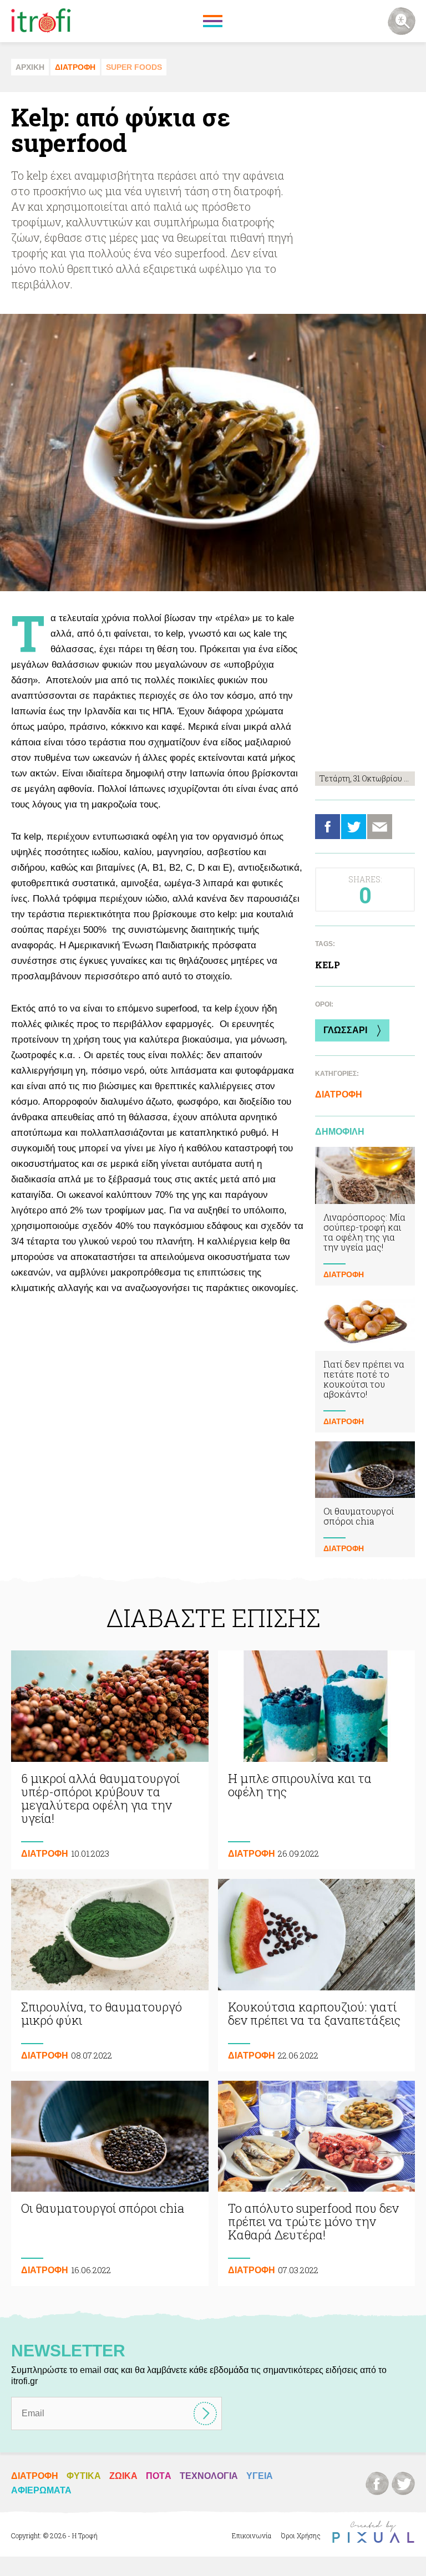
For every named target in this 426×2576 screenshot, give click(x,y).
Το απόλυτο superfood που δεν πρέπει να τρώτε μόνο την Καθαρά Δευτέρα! (317, 2184)
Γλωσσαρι (345, 1030)
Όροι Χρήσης (301, 2536)
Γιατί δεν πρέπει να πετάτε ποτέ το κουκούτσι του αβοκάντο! (365, 1363)
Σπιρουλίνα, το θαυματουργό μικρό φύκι (110, 1975)
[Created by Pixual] (373, 2532)
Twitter (354, 827)
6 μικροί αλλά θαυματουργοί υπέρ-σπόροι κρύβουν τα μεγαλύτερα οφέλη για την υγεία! (110, 1760)
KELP (328, 965)
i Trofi (41, 21)
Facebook (328, 827)
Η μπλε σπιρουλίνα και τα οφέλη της (317, 1760)
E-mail (380, 827)
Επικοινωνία (252, 2536)
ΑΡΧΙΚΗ (30, 67)
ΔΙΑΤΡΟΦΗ (75, 67)
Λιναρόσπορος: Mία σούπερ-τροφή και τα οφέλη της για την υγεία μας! (365, 1216)
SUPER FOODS (134, 67)
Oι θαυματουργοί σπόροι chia (365, 1500)
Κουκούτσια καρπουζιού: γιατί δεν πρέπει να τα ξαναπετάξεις (317, 1975)
